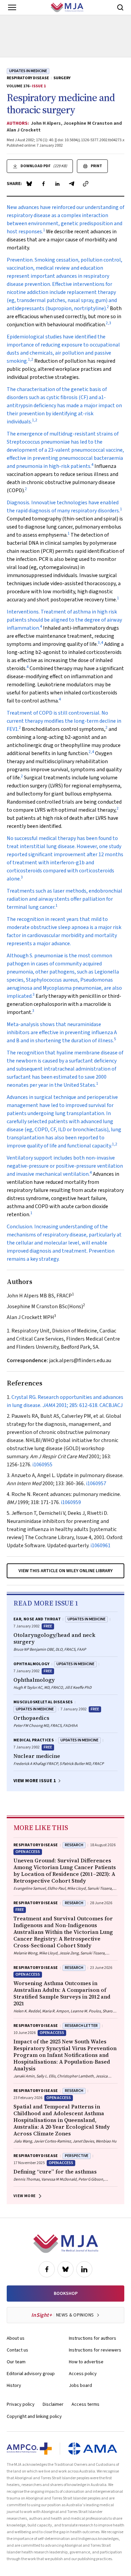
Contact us (17, 2350)
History (14, 2386)
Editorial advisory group (31, 2374)
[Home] (67, 7)
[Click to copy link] (86, 184)
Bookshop (66, 2294)
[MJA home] (66, 2244)
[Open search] (120, 7)
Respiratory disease (28, 78)
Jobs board (80, 2386)
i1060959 (71, 1502)
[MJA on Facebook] (47, 2269)
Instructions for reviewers (95, 2350)
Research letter (81, 2026)
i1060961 (100, 1546)
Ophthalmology (32, 1664)
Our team (16, 2362)
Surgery (62, 78)
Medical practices (34, 1740)
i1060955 (42, 1465)
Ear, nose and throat (37, 1619)
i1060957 (96, 1484)
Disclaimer (53, 2404)
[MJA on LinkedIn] (84, 2269)
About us (16, 2338)
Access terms (85, 2404)
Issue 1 (39, 86)
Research (74, 1845)
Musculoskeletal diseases (43, 1702)
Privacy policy (21, 2404)
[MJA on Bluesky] (65, 2269)
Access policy (83, 2374)
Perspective (77, 2156)
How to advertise (86, 2362)
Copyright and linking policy (34, 2417)
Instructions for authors (93, 2338)
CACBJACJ (111, 1405)
